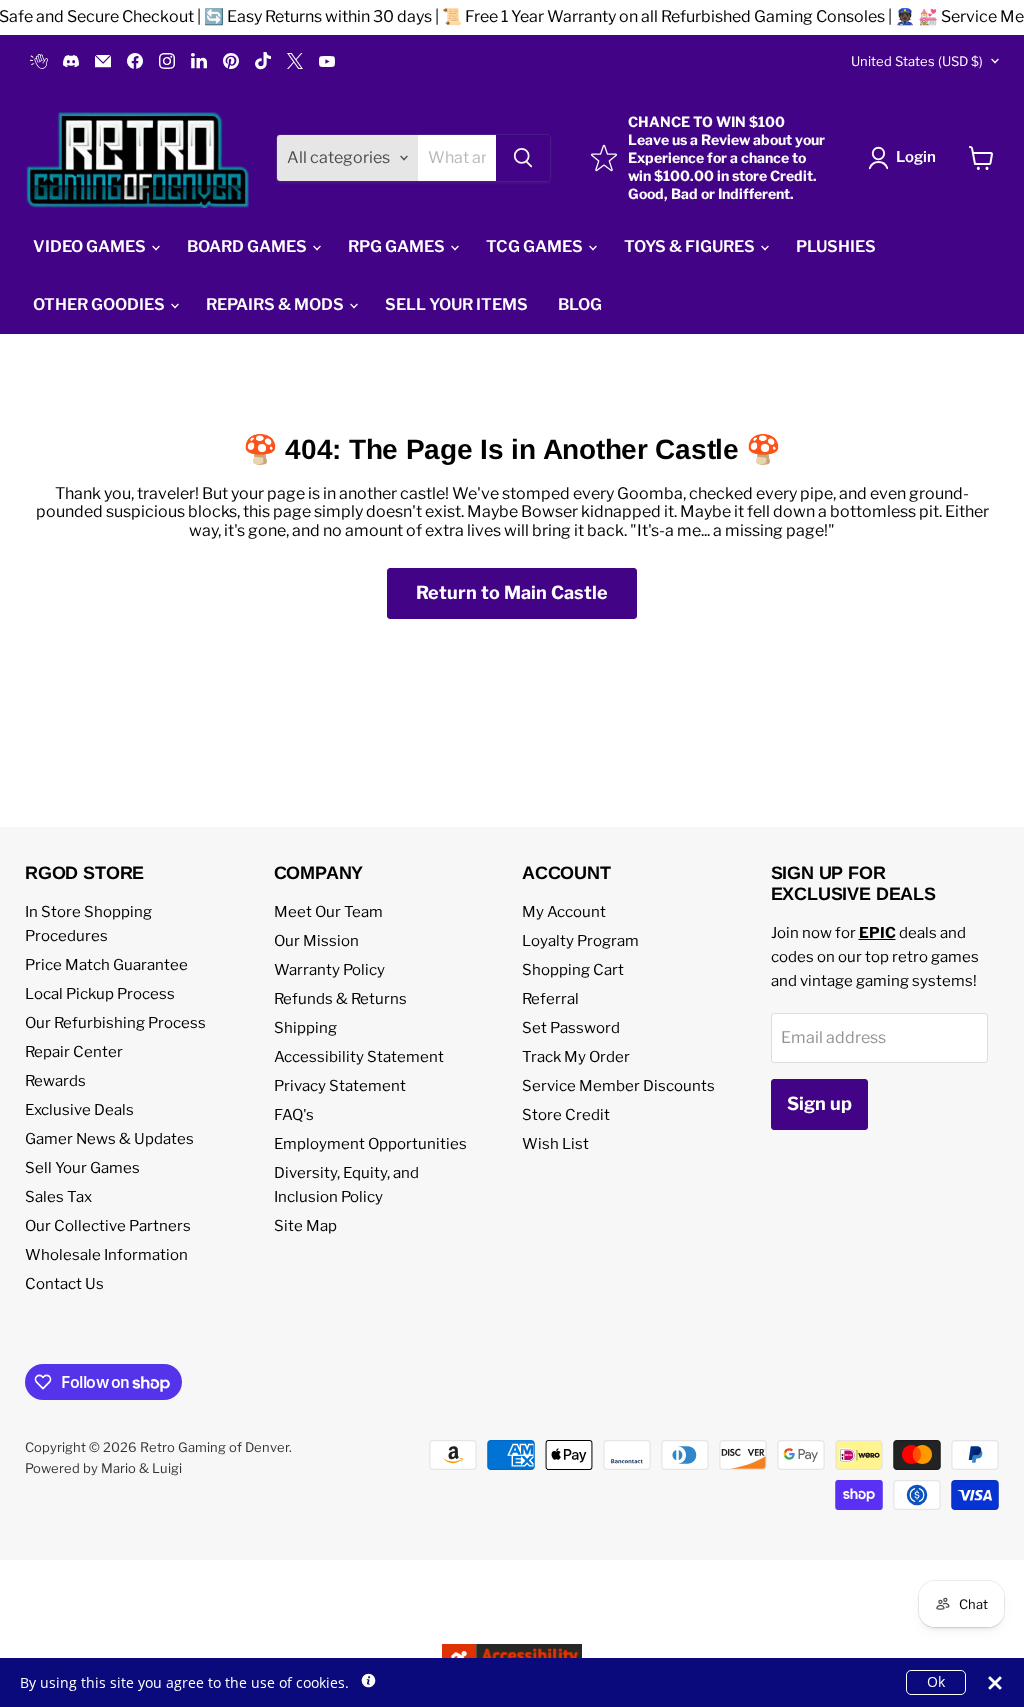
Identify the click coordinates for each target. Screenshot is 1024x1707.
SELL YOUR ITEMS (456, 304)
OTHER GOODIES (100, 304)
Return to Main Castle (512, 592)
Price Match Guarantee (106, 965)
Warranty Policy (329, 970)
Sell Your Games (82, 1168)
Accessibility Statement (359, 1057)
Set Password (571, 1028)
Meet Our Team (328, 912)
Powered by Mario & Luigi (103, 1468)
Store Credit (566, 1115)
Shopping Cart (573, 970)
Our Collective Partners (108, 1226)
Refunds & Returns (340, 999)
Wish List (555, 1144)
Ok (936, 1681)
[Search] (523, 158)
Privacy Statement (340, 1086)
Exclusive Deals (79, 1110)
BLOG (580, 304)
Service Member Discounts (618, 1086)
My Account (564, 912)
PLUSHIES (836, 246)
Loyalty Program (580, 941)
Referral (550, 999)
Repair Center (74, 1052)
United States (917, 61)
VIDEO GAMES (91, 246)
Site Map (305, 1226)
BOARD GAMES (248, 246)
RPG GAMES (398, 246)
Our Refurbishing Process (115, 1023)
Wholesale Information (106, 1255)
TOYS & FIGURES (691, 246)
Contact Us (64, 1284)
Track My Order (576, 1057)
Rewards (55, 1081)
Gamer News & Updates (109, 1139)
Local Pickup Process (100, 994)
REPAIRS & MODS (276, 304)
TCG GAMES (536, 246)
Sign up (819, 1103)
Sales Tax (58, 1197)
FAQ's (294, 1115)
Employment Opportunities (370, 1144)
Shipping (305, 1028)
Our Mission (316, 941)
